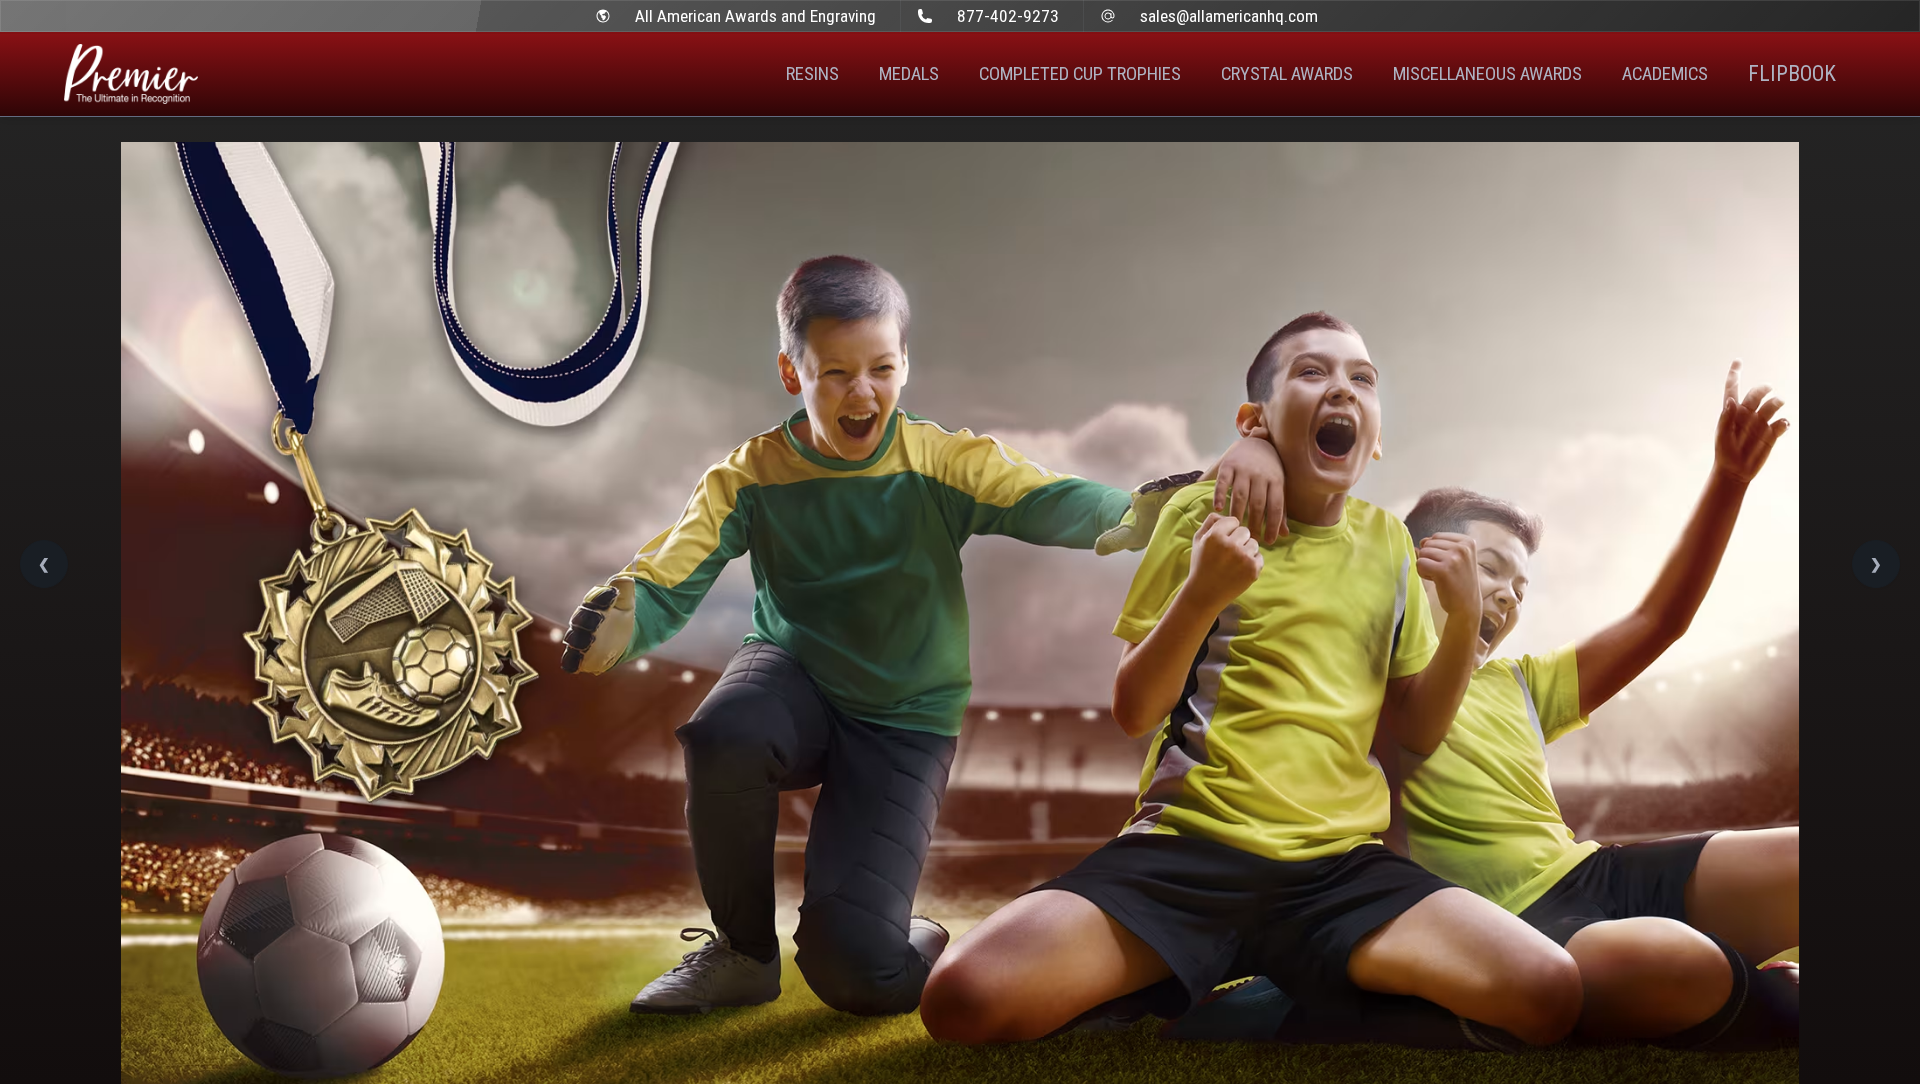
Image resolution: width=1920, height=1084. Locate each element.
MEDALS (909, 74)
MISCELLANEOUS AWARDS (1487, 74)
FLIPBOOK (1792, 73)
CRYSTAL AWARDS (1287, 74)
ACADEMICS (1665, 74)
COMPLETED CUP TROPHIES (1080, 74)
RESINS (812, 74)
